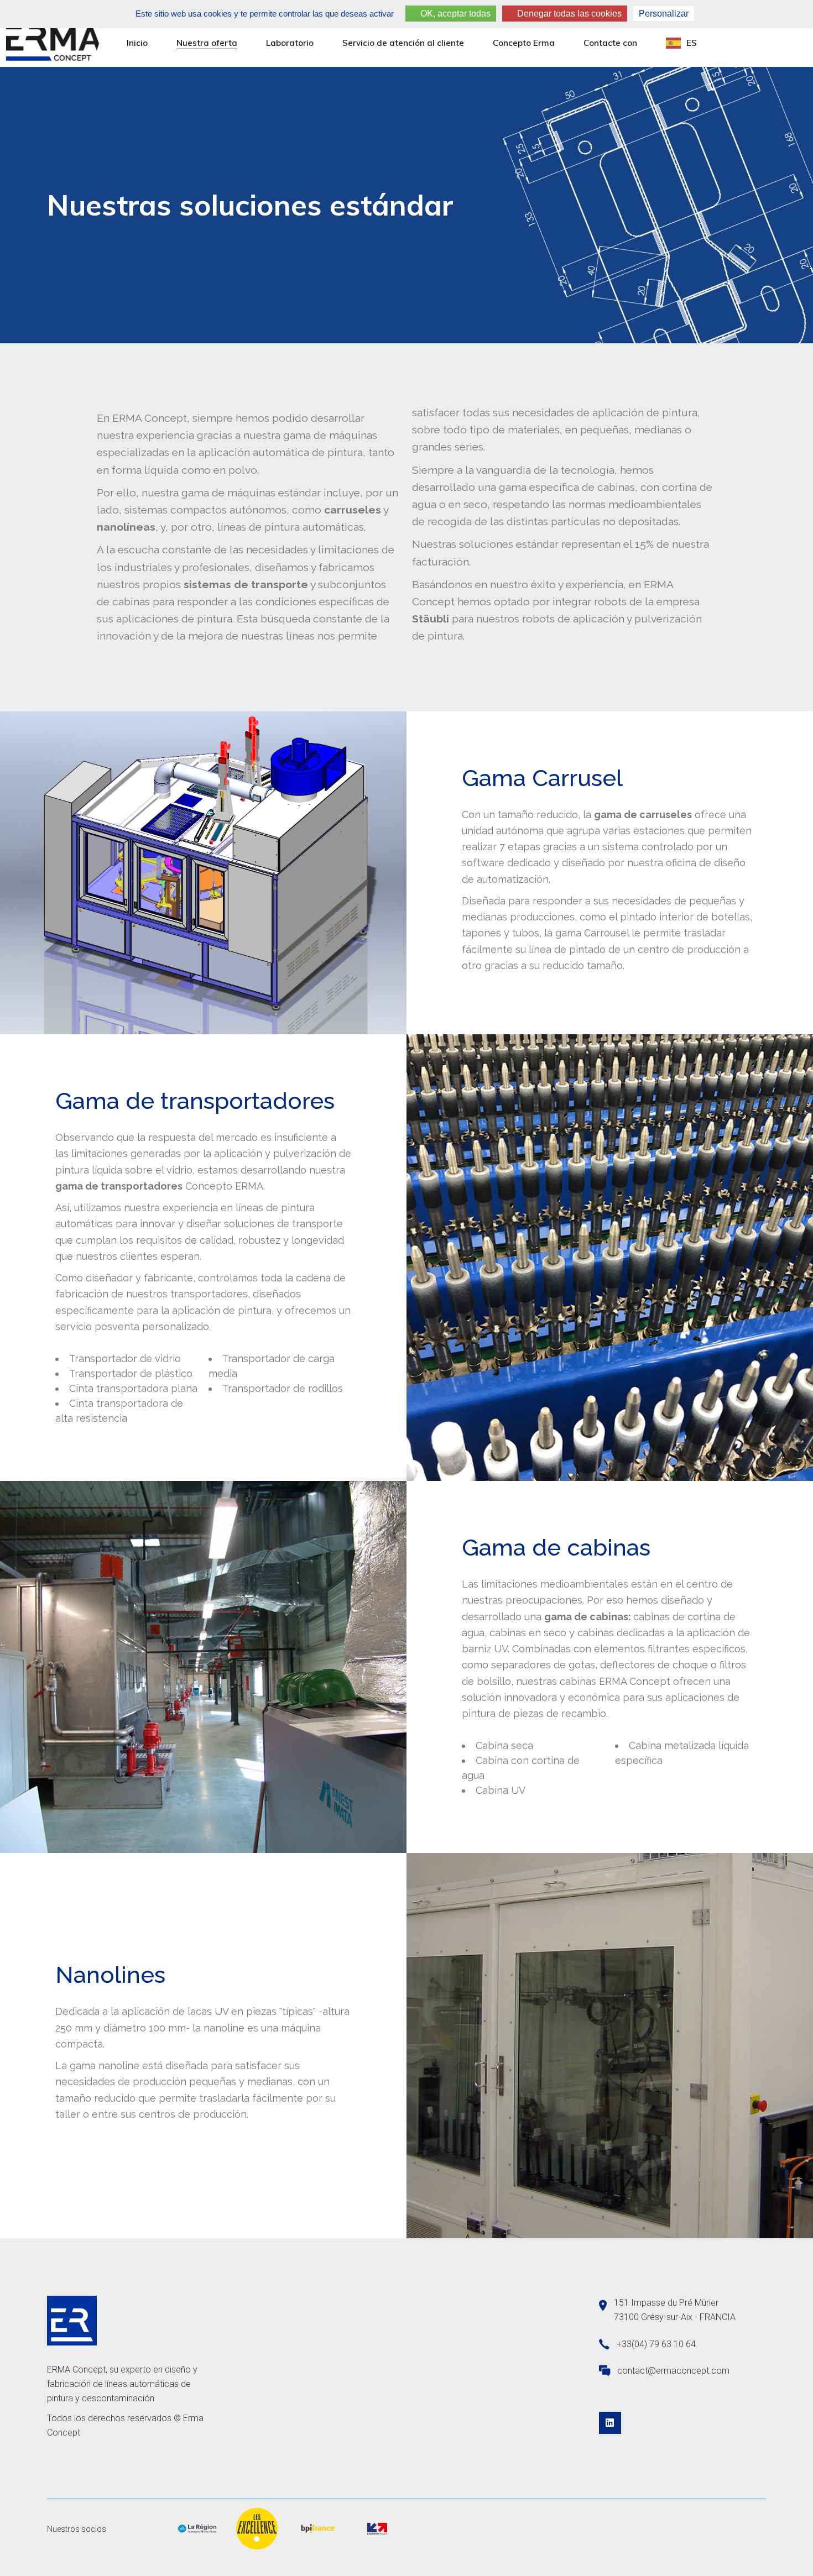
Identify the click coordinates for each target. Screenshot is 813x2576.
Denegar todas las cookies (568, 14)
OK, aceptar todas (454, 14)
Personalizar (664, 14)
